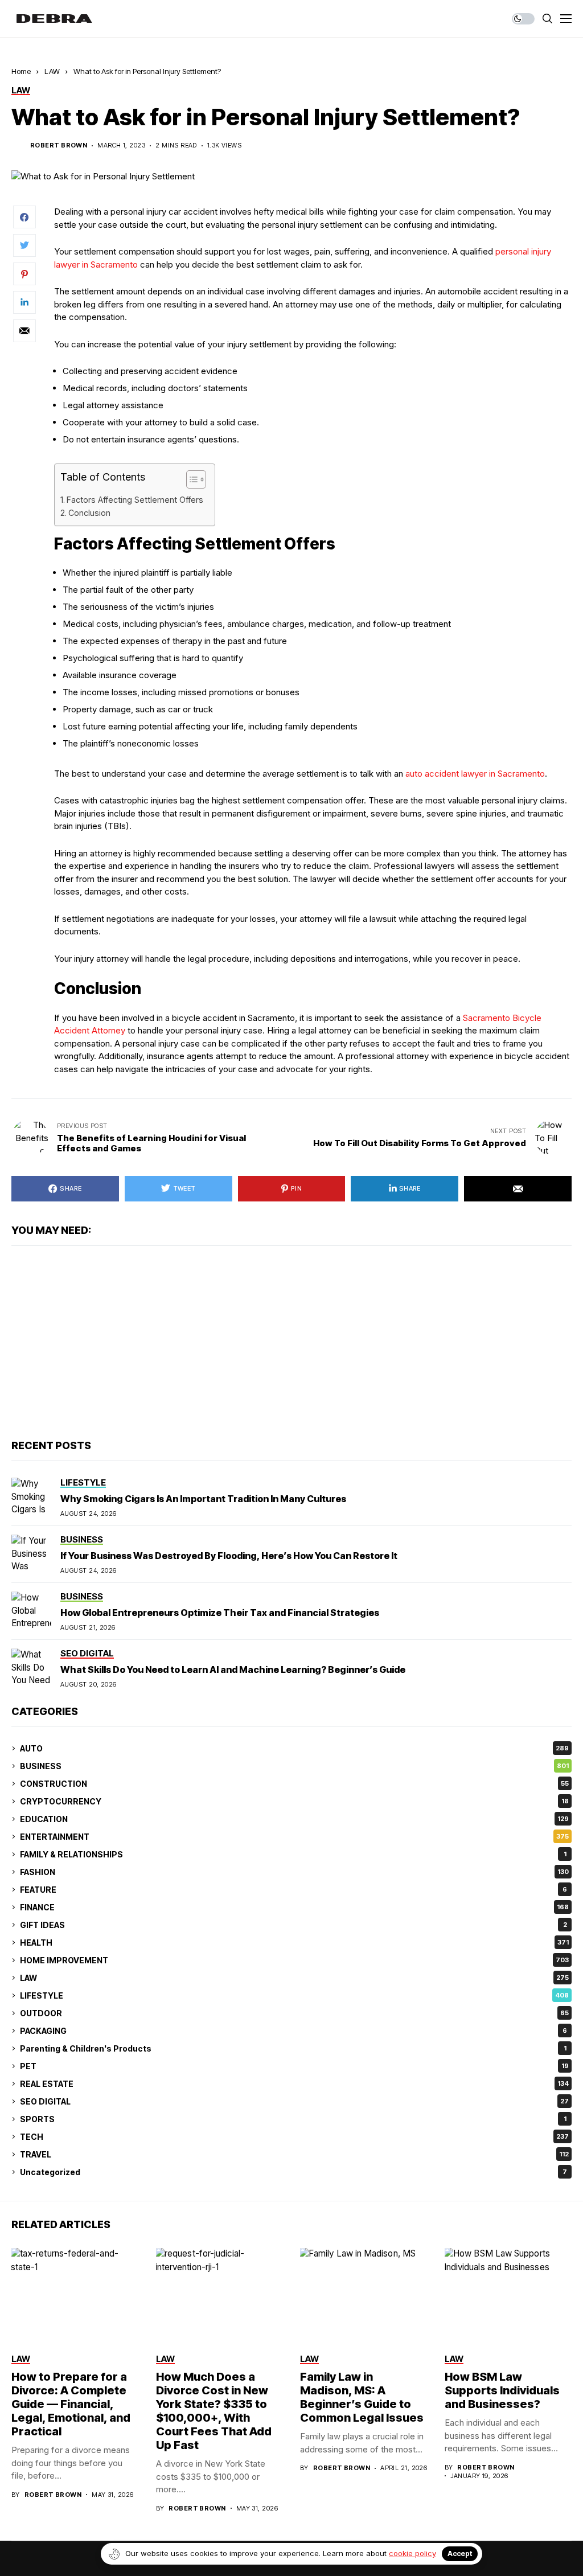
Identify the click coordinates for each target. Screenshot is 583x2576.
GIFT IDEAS (293, 1925)
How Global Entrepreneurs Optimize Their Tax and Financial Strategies (220, 1613)
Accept (460, 2554)
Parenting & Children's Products (293, 2048)
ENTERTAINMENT (294, 1837)
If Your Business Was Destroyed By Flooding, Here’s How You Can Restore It (229, 1556)
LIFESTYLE (294, 1995)
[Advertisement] (291, 1343)
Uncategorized (293, 2172)
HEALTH (294, 1943)
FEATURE (293, 1890)
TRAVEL (294, 2154)
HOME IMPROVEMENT (294, 1960)
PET (294, 2066)
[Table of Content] (196, 479)
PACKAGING (293, 2031)
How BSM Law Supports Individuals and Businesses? (502, 2390)
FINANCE (294, 1907)
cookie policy (412, 2553)
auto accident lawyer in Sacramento (475, 774)
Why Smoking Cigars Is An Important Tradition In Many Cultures (203, 1499)
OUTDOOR (294, 2013)
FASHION (294, 1872)
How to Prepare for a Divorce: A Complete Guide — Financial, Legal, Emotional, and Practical (71, 2404)
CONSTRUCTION (294, 1784)
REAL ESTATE (294, 2084)
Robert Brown (59, 145)
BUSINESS (294, 1766)
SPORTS (293, 2119)
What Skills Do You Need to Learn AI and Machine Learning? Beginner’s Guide (233, 1670)
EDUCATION (294, 1819)
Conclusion (89, 513)
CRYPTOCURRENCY (294, 1801)
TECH (294, 2137)
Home (21, 71)
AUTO (294, 1748)
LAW (52, 71)
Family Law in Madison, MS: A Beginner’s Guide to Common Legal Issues (362, 2397)
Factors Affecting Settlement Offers (135, 500)
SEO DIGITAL (294, 2101)
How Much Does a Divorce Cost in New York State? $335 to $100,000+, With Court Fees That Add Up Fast (214, 2411)
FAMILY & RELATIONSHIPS (293, 1854)
